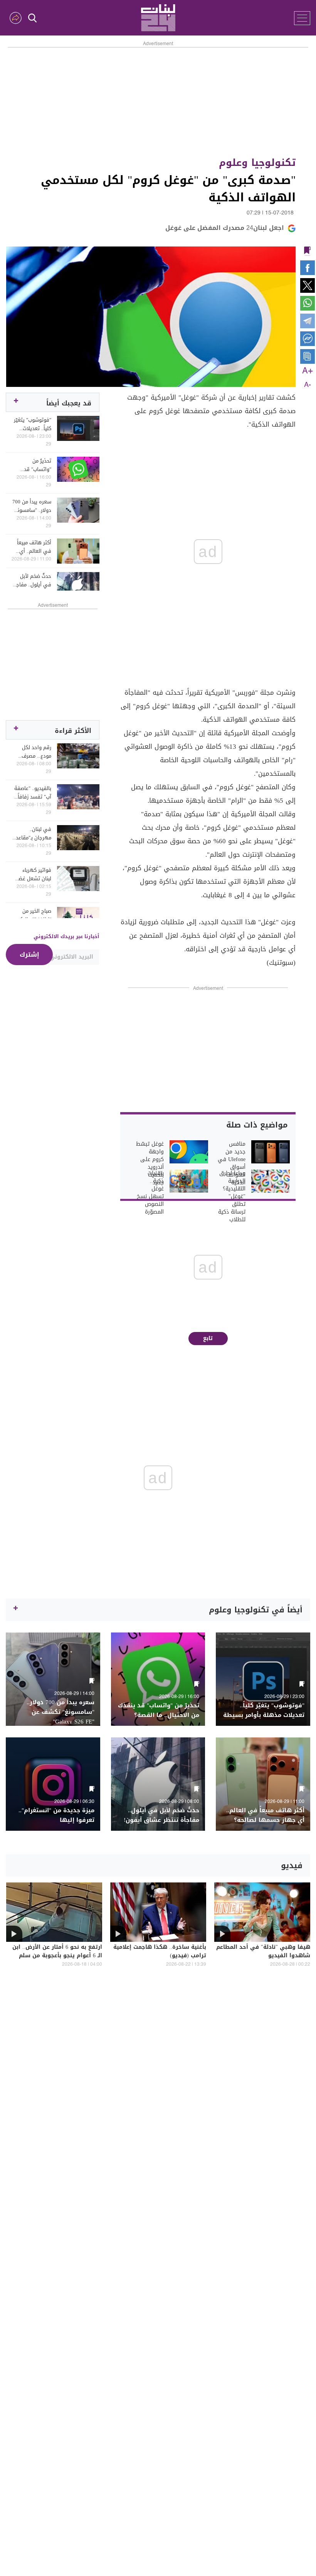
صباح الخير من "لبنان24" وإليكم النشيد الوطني (34, 915)
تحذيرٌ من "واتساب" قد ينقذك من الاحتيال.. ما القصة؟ (38, 465)
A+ (308, 371)
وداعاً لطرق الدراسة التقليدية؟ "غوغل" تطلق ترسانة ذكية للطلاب (232, 1197)
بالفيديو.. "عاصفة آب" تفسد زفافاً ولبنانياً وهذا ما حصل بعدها (33, 793)
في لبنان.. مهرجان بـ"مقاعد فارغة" (34, 834)
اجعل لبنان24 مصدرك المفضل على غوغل (225, 228)
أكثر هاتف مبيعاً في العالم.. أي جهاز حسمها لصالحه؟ (34, 547)
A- (308, 385)
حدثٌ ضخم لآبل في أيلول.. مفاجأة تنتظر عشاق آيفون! (31, 581)
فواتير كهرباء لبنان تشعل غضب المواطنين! (33, 874)
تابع (208, 1338)
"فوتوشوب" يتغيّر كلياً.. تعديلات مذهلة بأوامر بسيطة (33, 424)
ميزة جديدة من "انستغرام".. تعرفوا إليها (56, 1815)
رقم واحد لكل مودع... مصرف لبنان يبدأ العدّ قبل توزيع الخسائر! (32, 752)
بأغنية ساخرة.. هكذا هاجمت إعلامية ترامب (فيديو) (160, 1952)
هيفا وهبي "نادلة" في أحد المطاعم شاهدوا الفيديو (263, 1952)
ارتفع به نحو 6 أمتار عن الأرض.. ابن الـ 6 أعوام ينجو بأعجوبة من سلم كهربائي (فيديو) (57, 1956)
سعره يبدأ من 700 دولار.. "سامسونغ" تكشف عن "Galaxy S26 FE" (32, 506)
